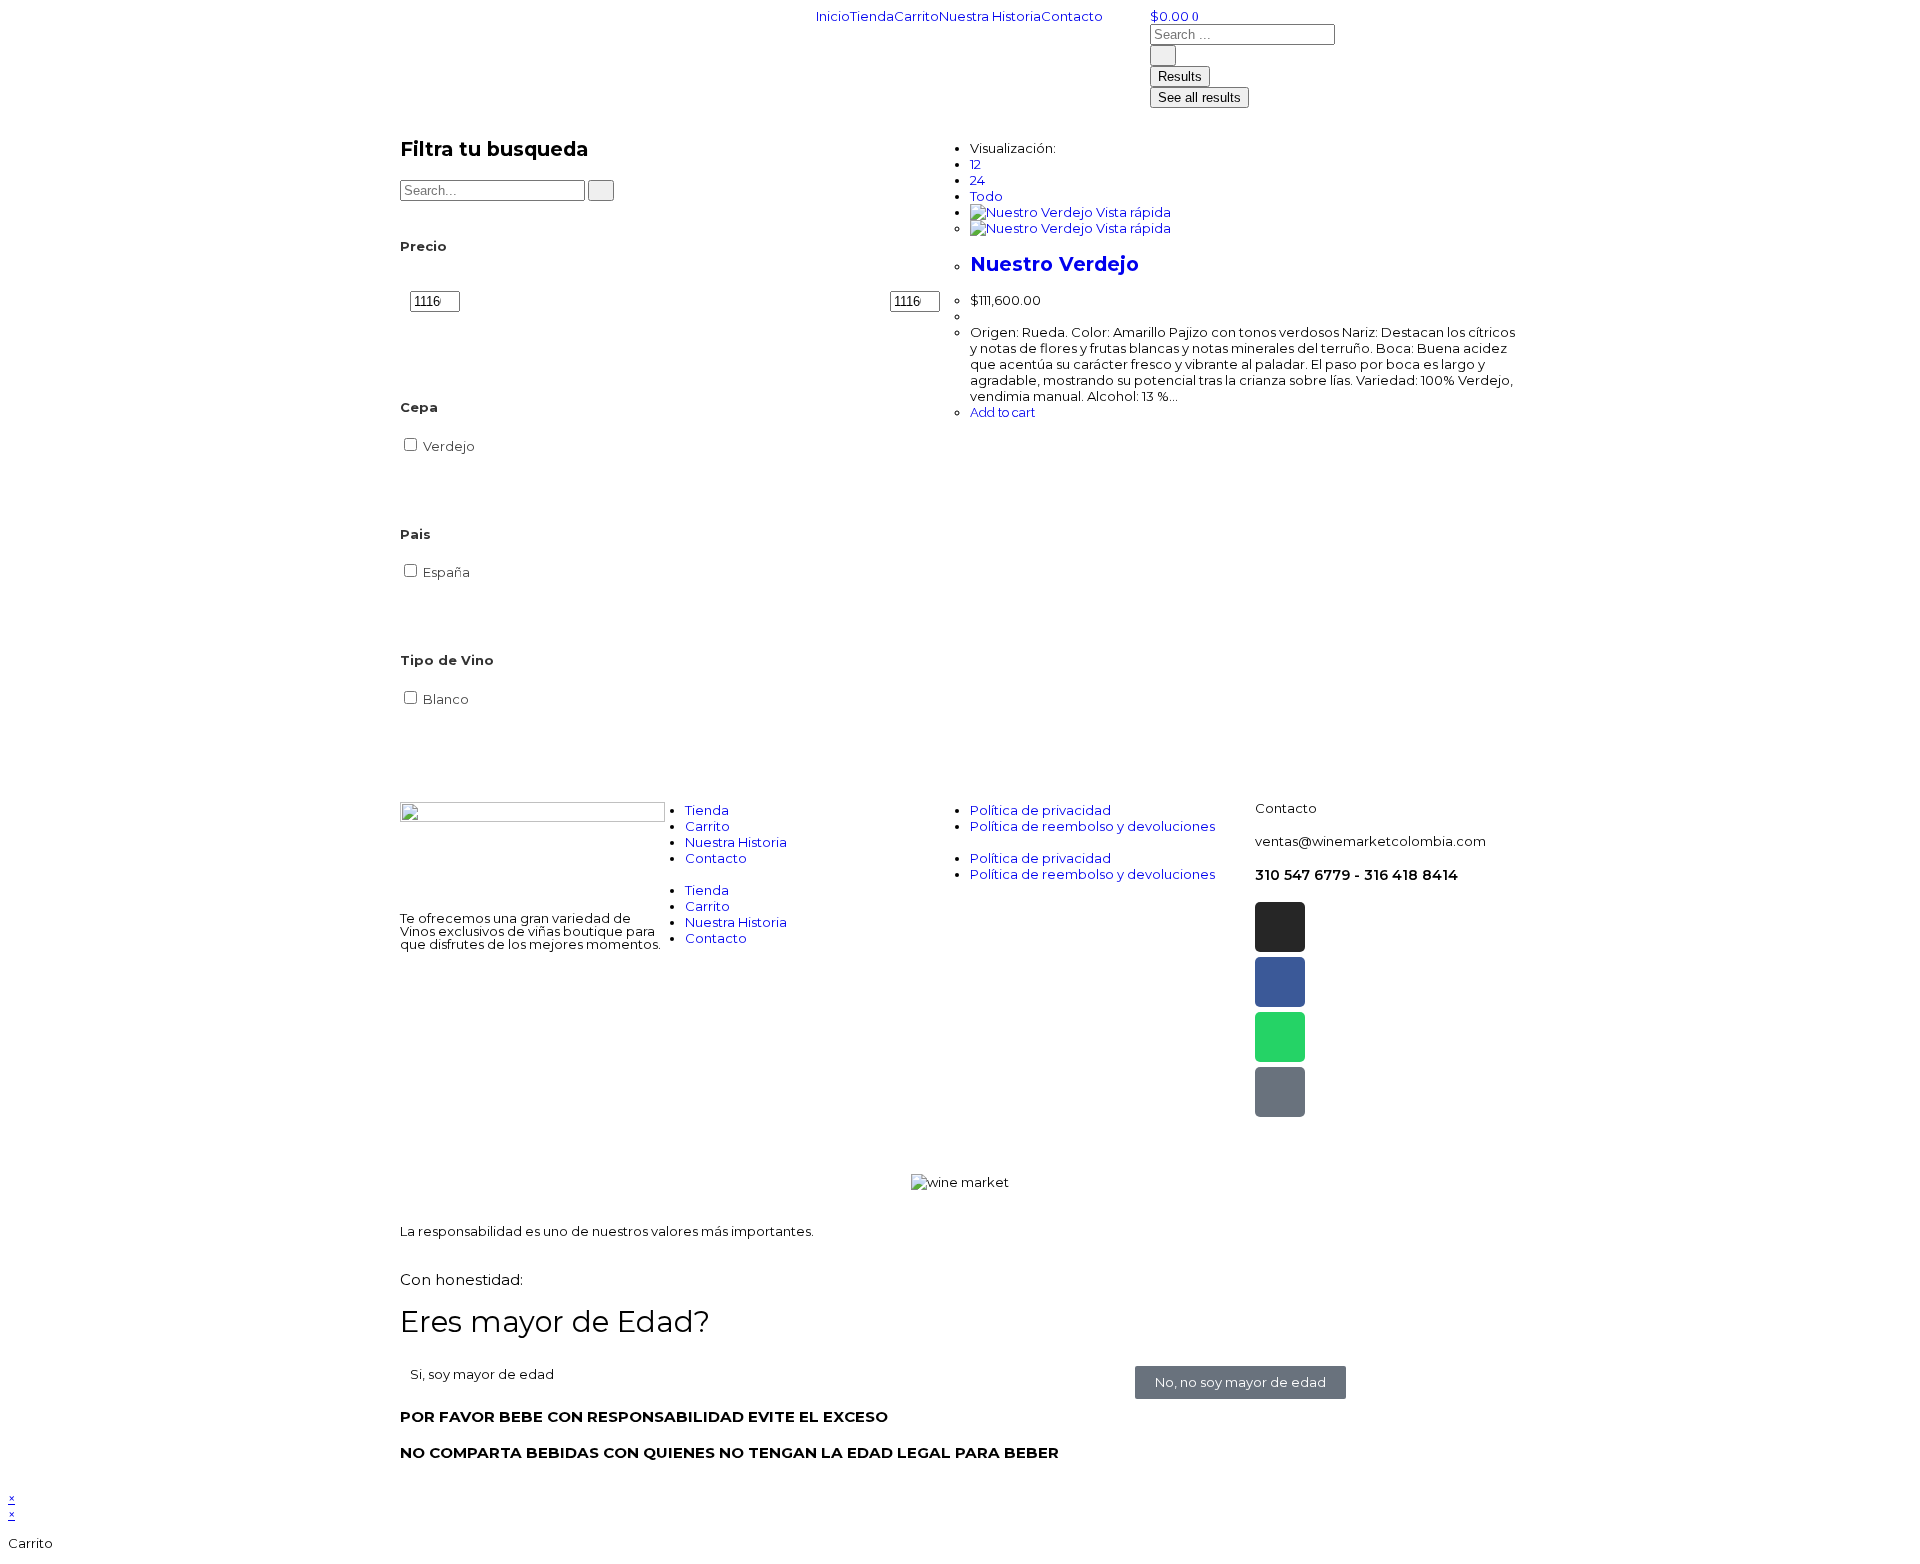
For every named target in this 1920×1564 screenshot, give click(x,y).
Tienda (872, 16)
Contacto (1072, 16)
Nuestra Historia (990, 16)
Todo (986, 196)
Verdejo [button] (449, 446)
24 (977, 180)
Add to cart (1002, 412)
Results (1180, 76)
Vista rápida (1132, 212)
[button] (817, 874)
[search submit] (1163, 55)
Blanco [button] (446, 699)
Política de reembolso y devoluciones (1092, 826)
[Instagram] (1280, 927)
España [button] (446, 572)
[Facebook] (1280, 982)
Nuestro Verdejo (1054, 264)
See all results (1199, 97)
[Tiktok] (1280, 1092)
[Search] (601, 190)
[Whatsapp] (1280, 1037)
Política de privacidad (1040, 810)
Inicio (833, 16)
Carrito (916, 16)
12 (975, 164)
